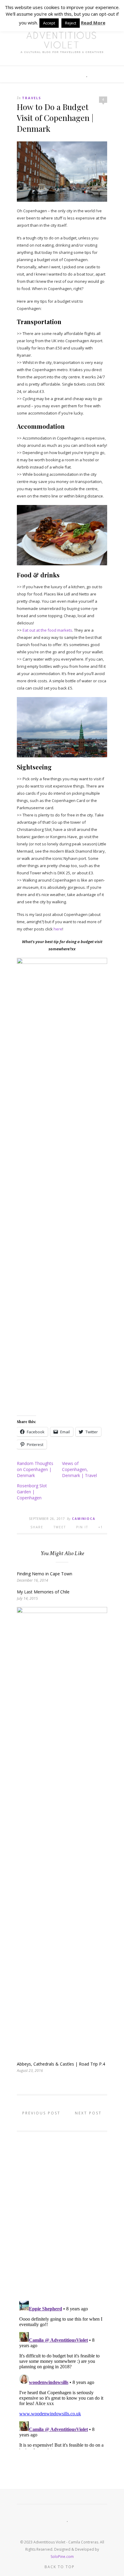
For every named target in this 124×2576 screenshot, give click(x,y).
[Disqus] (62, 2213)
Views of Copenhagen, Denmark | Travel (79, 1469)
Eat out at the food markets (47, 630)
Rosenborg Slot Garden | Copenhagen (32, 1492)
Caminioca (84, 1519)
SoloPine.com (62, 2557)
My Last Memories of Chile (43, 1592)
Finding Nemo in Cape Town (45, 1574)
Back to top (60, 2567)
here (58, 929)
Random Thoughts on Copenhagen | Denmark (35, 1469)
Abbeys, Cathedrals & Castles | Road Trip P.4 (61, 2064)
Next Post (89, 2113)
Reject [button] (71, 23)
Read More (93, 23)
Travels (32, 98)
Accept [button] (49, 23)
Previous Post (40, 2113)
